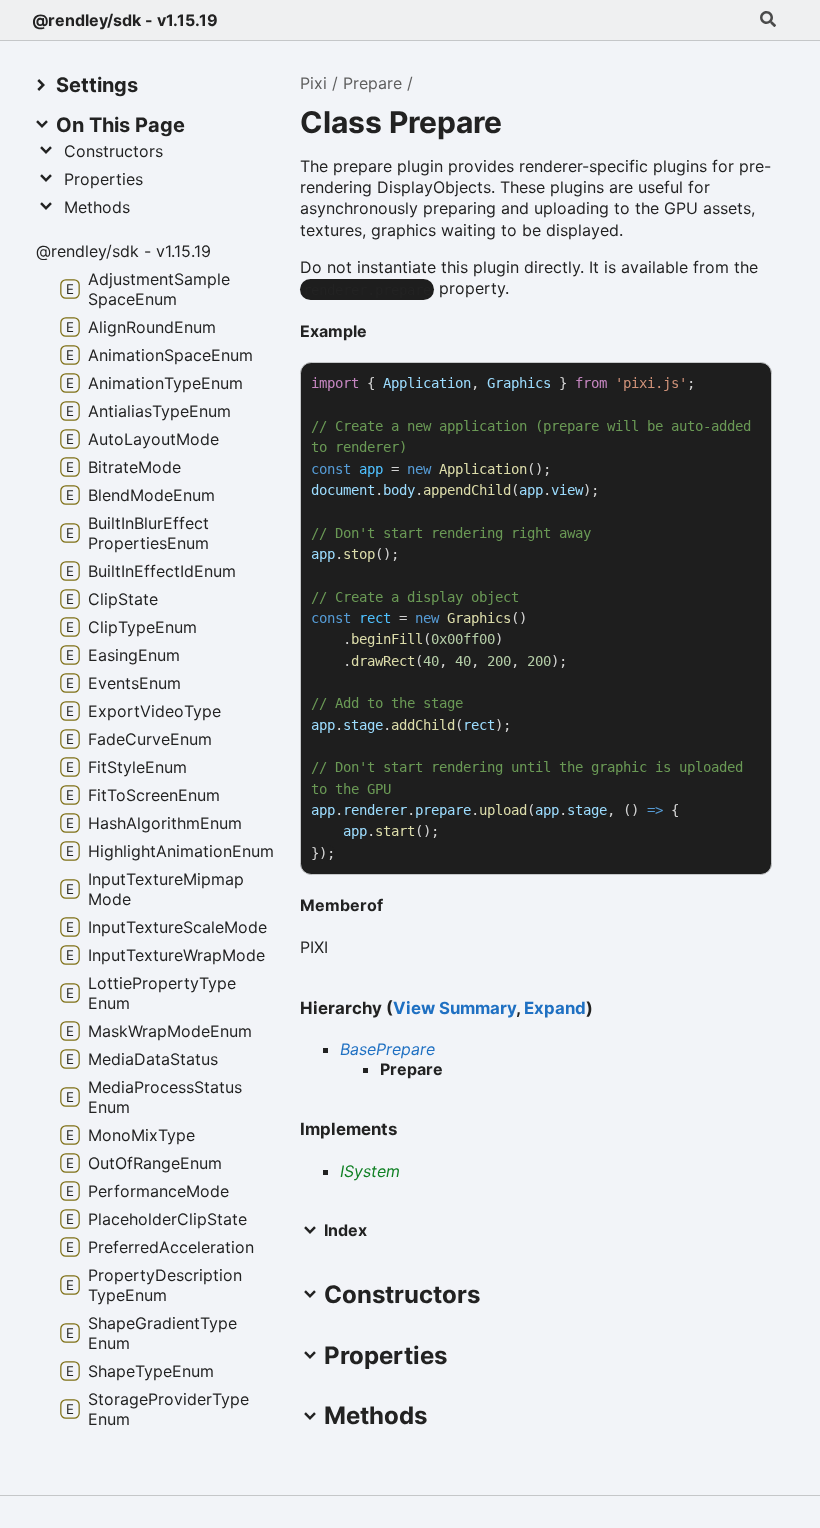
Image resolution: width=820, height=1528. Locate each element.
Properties (103, 179)
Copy (738, 383)
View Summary (454, 1008)
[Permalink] (383, 333)
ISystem (370, 1171)
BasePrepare (387, 1049)
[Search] (768, 20)
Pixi (313, 83)
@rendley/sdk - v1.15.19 (125, 20)
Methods (97, 207)
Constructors (113, 151)
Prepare (372, 83)
